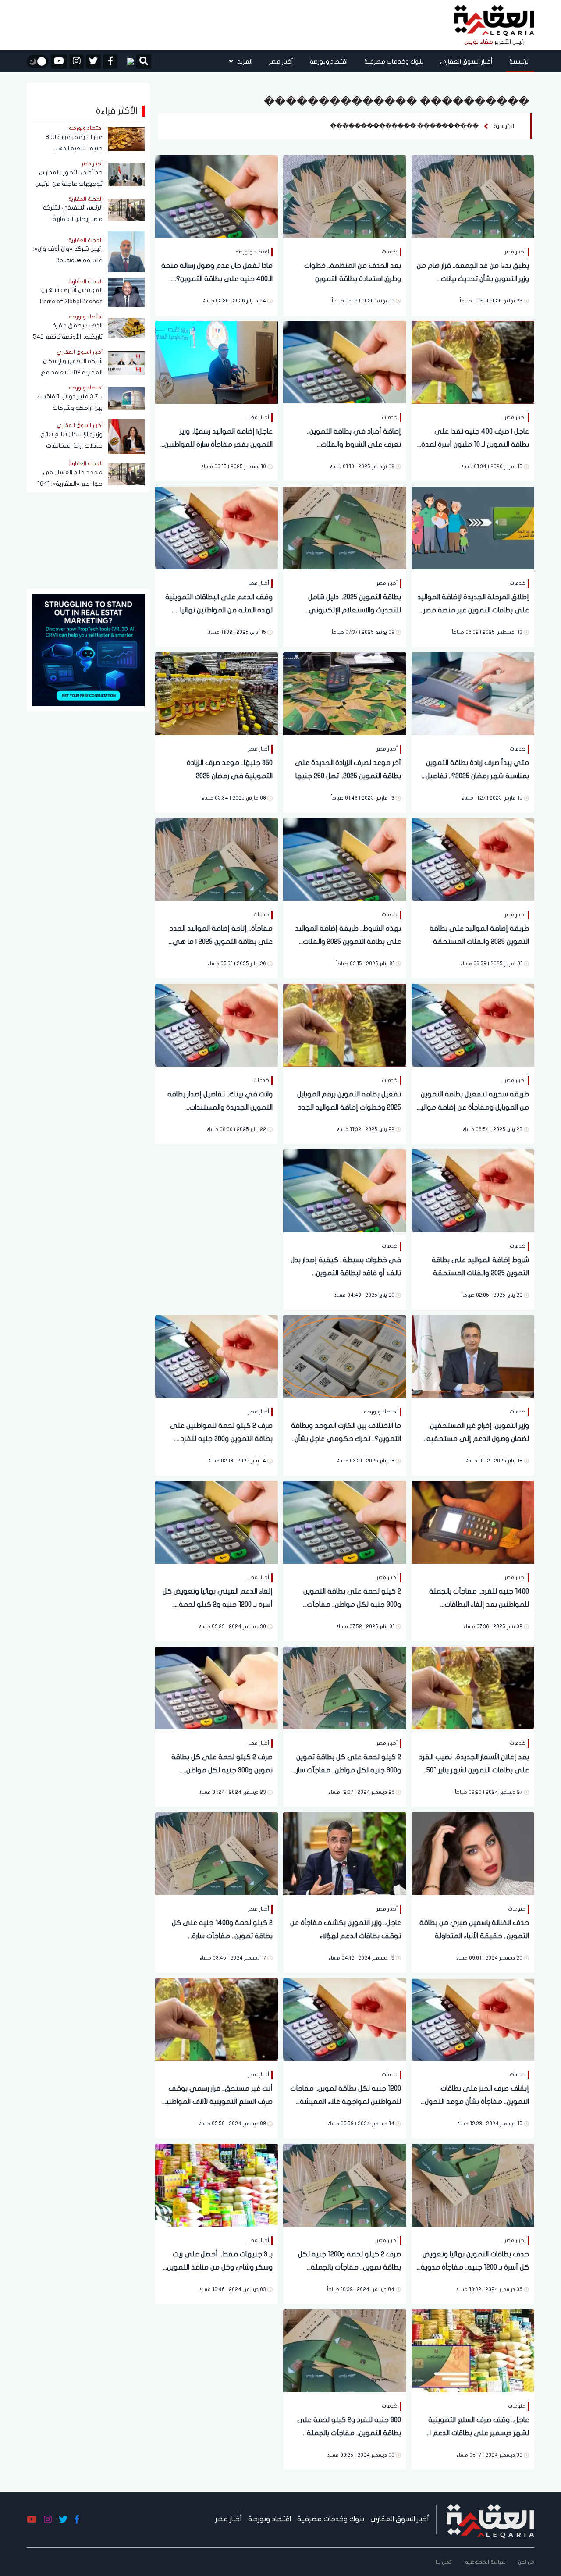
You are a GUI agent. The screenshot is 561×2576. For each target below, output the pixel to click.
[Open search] (144, 62)
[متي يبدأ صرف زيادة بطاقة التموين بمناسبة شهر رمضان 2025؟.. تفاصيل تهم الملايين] (473, 693)
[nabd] (127, 61)
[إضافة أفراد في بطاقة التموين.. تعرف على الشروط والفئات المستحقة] (344, 361)
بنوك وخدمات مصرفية (394, 62)
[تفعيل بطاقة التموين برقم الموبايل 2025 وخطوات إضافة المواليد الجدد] (344, 1024)
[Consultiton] (88, 649)
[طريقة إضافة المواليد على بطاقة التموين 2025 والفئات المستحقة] (473, 859)
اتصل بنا (444, 2562)
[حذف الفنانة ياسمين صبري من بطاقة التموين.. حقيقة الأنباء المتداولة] (473, 1853)
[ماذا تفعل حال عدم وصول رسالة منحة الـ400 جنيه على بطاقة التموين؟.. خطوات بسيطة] (217, 196)
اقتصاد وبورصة (329, 62)
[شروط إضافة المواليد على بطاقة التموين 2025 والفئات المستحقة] (473, 1190)
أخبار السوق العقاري (466, 62)
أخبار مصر (281, 62)
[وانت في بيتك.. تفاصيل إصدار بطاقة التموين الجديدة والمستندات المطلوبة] (217, 1024)
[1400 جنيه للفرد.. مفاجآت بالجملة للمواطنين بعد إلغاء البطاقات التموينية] (473, 1521)
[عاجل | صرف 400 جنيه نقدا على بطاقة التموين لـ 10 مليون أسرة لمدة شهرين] (473, 361)
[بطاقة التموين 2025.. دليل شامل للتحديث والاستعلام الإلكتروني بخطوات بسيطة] (344, 527)
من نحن (526, 2562)
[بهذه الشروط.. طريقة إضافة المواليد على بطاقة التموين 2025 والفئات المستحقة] (344, 859)
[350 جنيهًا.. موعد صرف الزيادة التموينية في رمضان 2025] (217, 693)
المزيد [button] (244, 62)
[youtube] (59, 62)
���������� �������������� (404, 126)
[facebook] (110, 62)
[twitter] (93, 62)
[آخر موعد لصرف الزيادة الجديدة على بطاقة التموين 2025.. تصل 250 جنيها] (344, 693)
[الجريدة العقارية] (494, 21)
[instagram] (76, 62)
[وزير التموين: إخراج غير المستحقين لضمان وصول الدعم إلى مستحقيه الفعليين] (473, 1356)
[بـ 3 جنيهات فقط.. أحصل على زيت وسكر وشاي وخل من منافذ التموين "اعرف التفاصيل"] (217, 2184)
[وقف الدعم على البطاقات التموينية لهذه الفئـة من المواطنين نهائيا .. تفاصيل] (217, 527)
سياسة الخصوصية (485, 2562)
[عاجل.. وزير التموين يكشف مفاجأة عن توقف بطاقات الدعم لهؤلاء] (344, 1853)
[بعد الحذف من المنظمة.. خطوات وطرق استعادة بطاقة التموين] (344, 196)
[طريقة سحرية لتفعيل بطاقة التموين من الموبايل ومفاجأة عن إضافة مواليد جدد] (473, 1024)
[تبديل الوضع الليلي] (38, 61)
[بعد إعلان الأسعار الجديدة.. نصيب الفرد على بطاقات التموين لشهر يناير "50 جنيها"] (473, 1687)
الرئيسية (520, 62)
